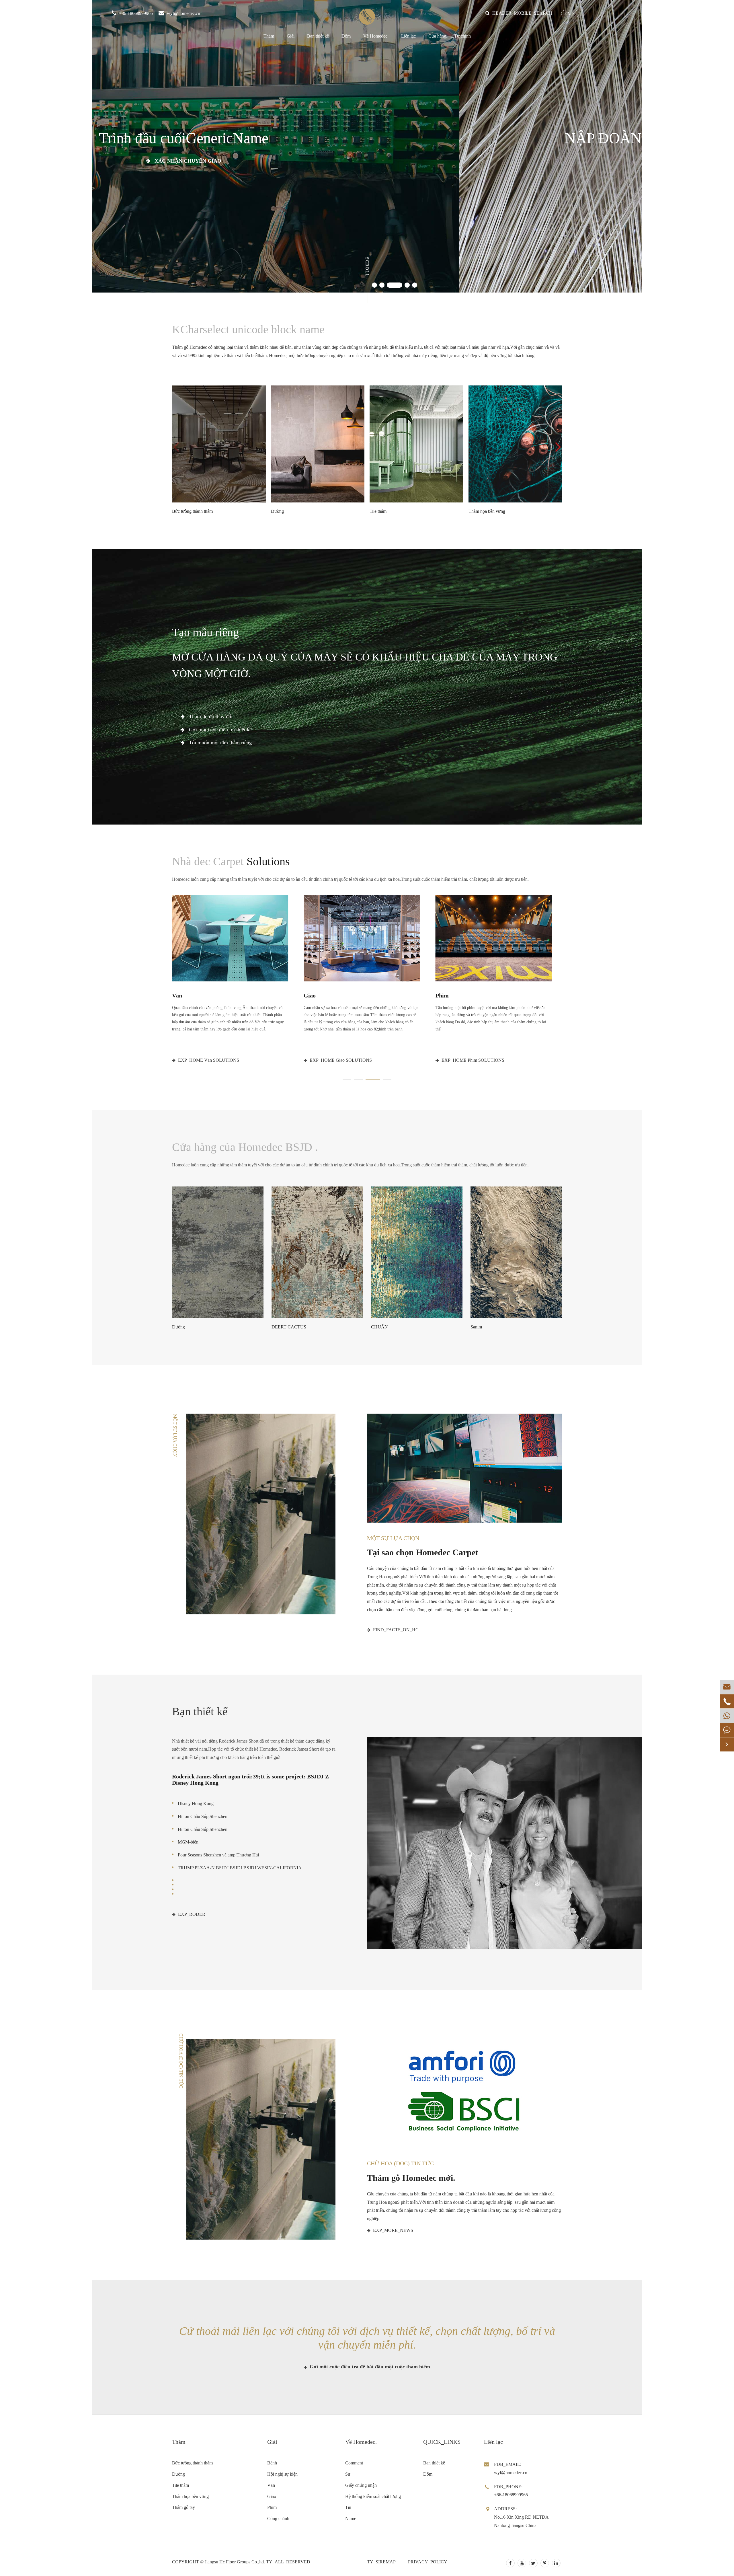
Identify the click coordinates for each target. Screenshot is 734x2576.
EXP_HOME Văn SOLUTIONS (472, 1060)
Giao (272, 2496)
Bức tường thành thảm (192, 2463)
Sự (348, 2474)
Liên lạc (408, 36)
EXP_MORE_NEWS (393, 2230)
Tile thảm (180, 2485)
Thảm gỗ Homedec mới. (411, 2178)
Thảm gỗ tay (183, 2507)
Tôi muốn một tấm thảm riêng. (220, 743)
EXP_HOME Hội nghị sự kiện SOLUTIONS (351, 1060)
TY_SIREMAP (381, 2562)
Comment (354, 2463)
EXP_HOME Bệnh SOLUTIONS (209, 1060)
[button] (374, 285)
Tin (348, 2507)
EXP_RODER (191, 1914)
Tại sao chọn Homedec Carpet (423, 1552)
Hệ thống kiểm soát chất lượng (373, 2496)
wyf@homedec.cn (183, 13)
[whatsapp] (727, 1716)
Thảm (269, 36)
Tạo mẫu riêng (205, 632)
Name (351, 2518)
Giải (291, 36)
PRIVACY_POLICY (428, 2562)
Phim (272, 2507)
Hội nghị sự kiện (324, 995)
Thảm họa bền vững (190, 2496)
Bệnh (178, 995)
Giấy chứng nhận (361, 2485)
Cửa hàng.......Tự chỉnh (450, 36)
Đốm (346, 36)
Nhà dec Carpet (231, 861)
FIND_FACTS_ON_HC (395, 1630)
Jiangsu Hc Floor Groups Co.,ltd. (235, 2562)
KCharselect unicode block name (248, 329)
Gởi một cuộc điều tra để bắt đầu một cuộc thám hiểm (369, 2367)
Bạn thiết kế (318, 36)
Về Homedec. (376, 36)
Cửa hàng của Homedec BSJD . (245, 1147)
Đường (178, 2474)
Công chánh (278, 2518)
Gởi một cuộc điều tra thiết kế (220, 730)
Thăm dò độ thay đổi (210, 716)
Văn (441, 995)
